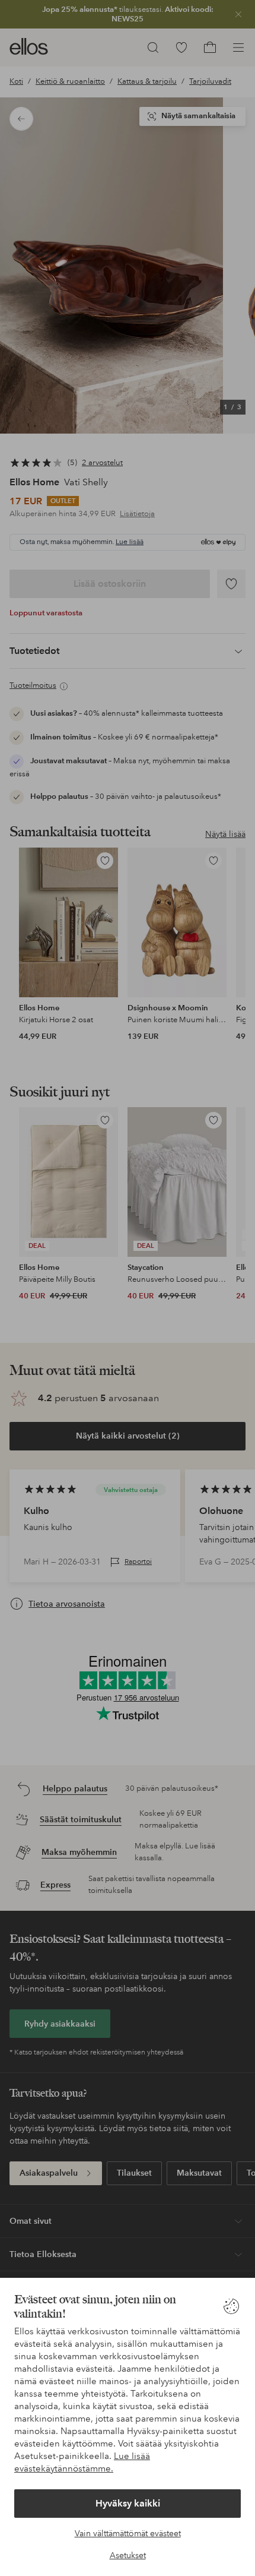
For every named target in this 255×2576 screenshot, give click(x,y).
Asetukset (128, 2555)
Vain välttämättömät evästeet (128, 2533)
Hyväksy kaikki (128, 2503)
